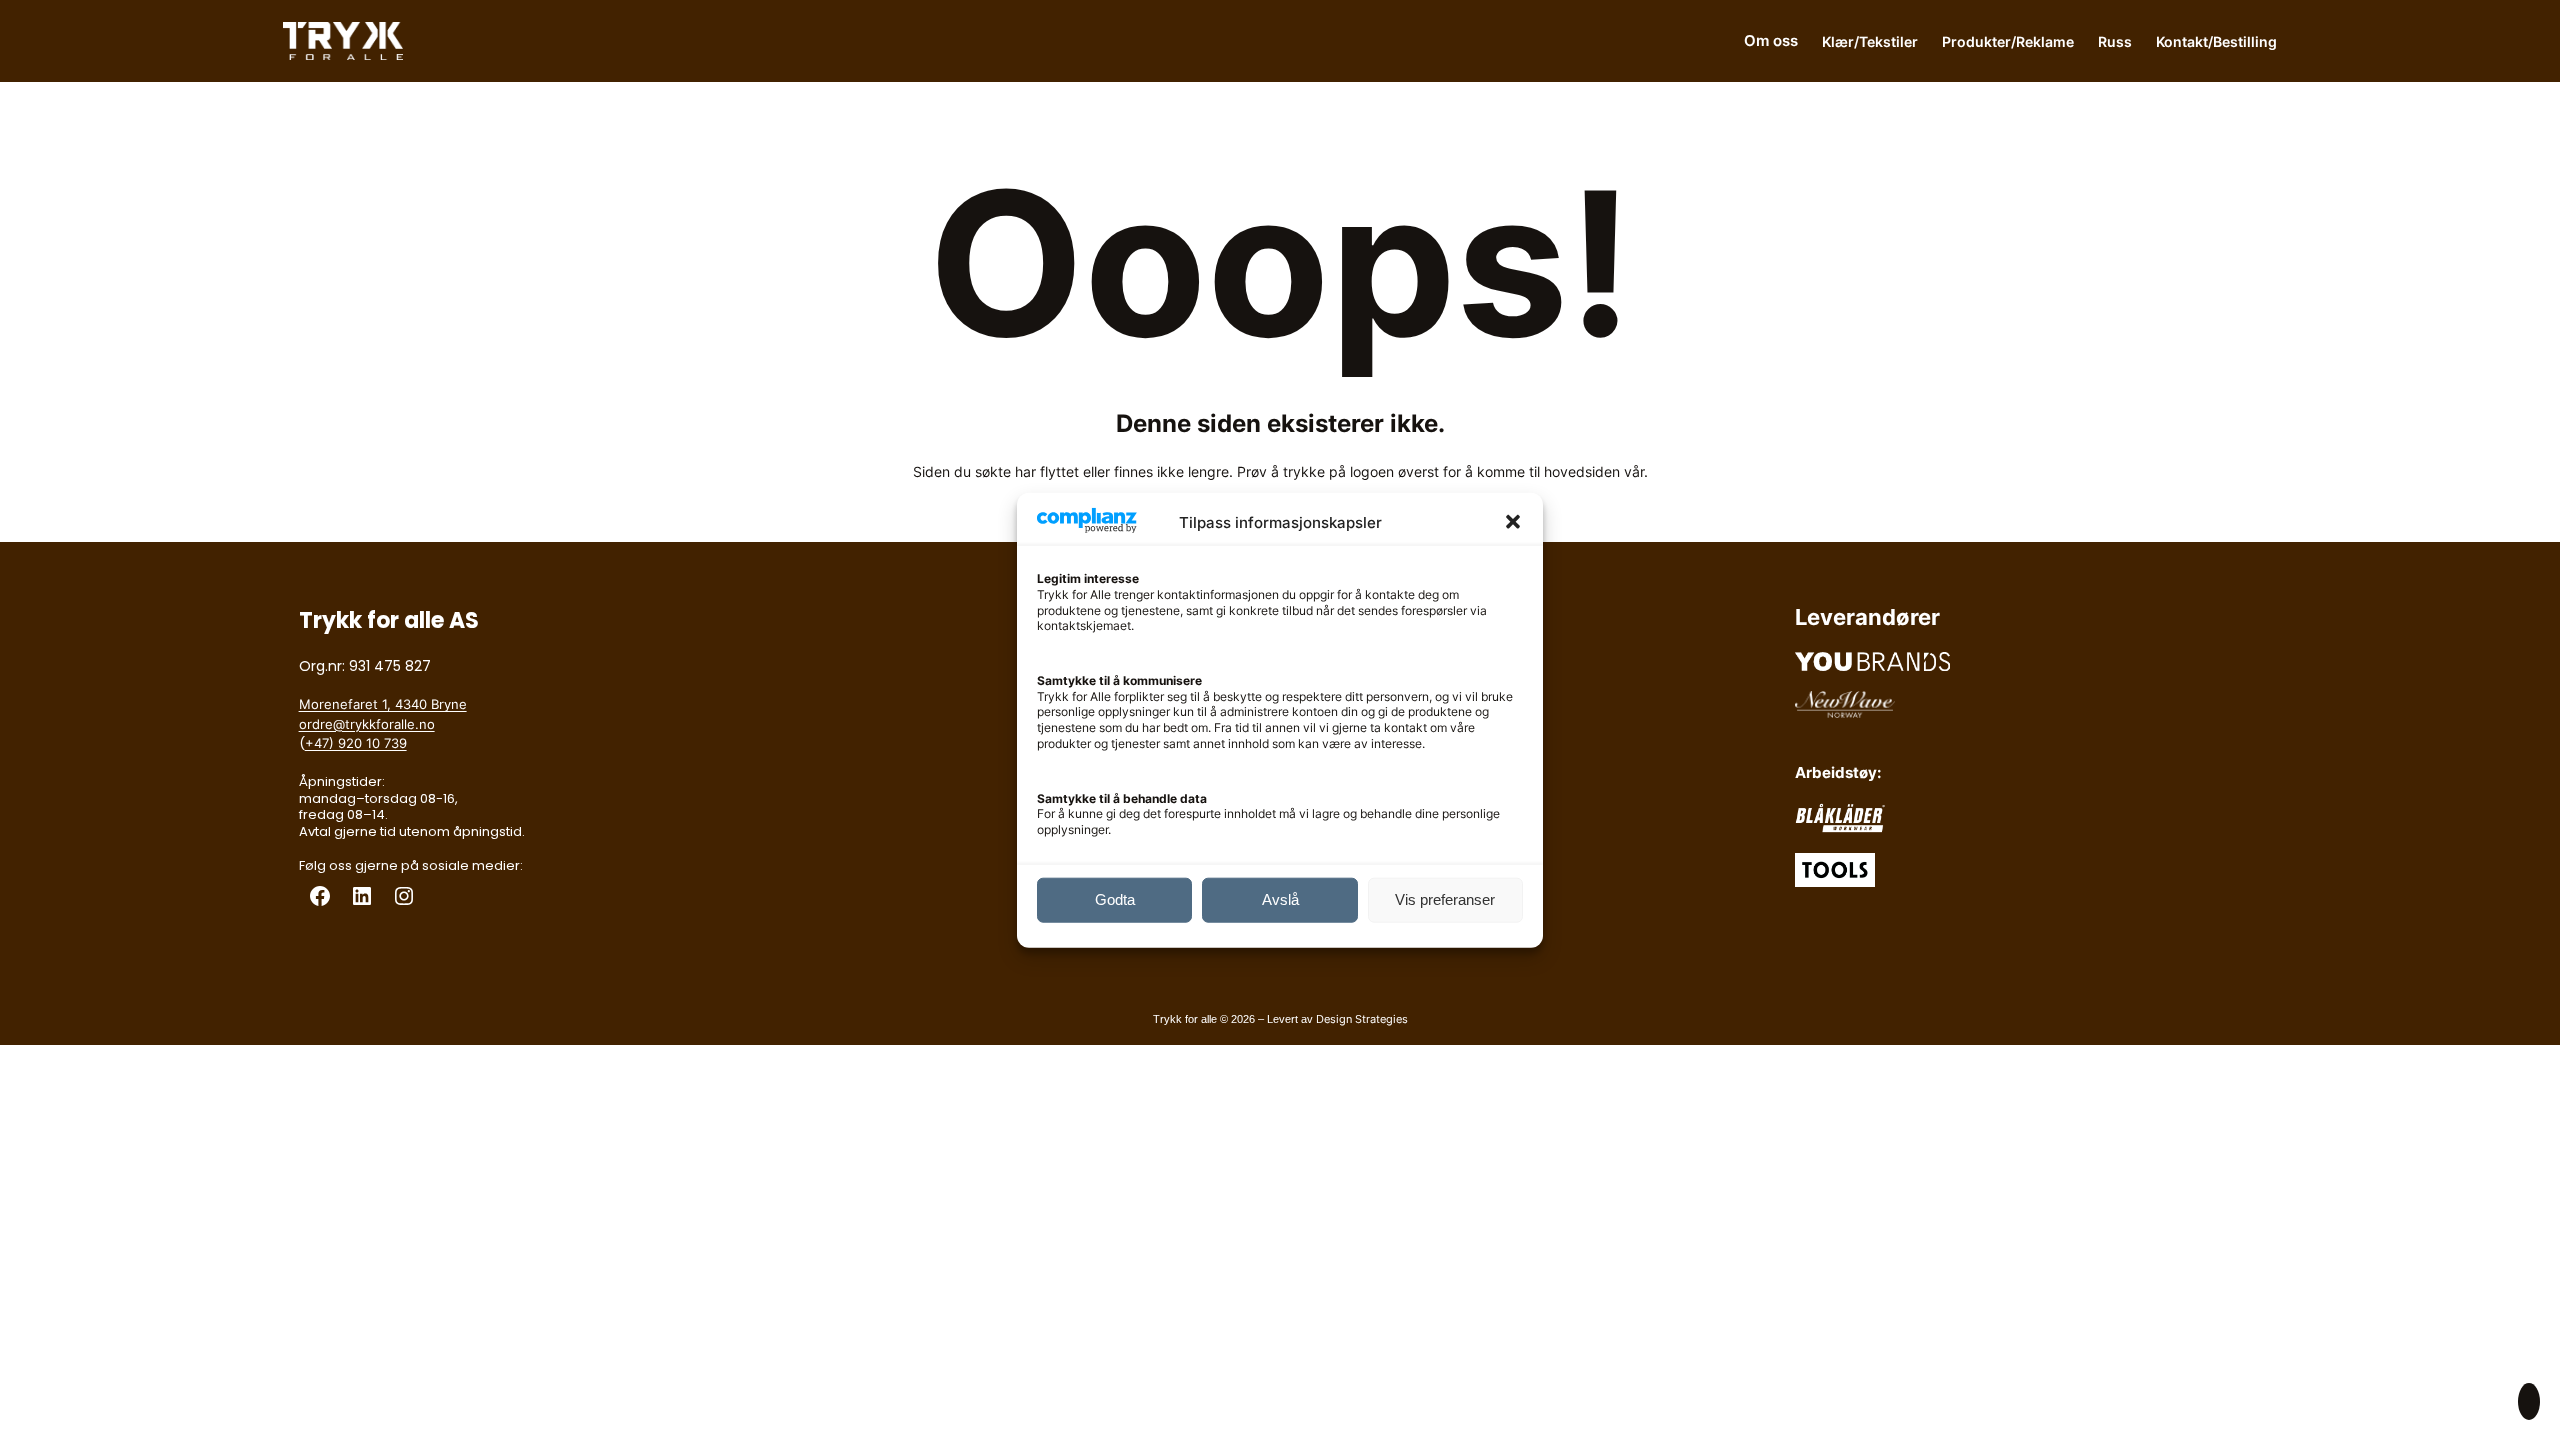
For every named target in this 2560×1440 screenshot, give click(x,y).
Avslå (1280, 899)
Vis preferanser (1445, 899)
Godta (1115, 899)
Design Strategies (1362, 1019)
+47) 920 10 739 (356, 743)
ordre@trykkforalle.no (367, 724)
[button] (1513, 522)
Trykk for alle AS (389, 620)
